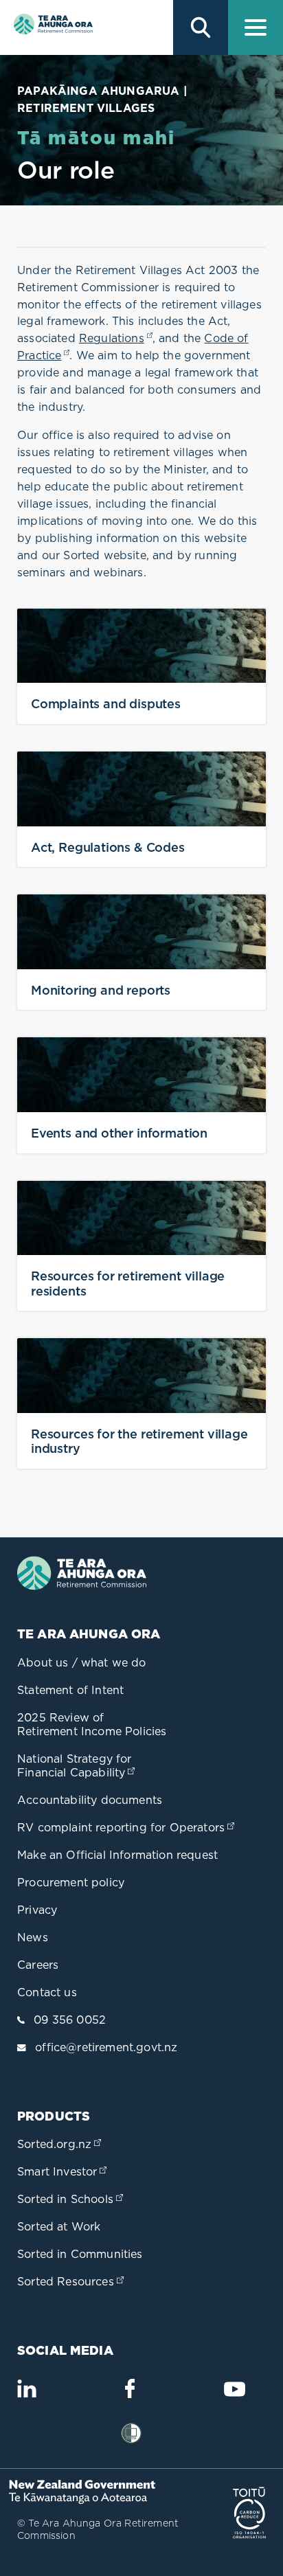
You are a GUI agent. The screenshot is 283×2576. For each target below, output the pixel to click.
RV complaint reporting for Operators (127, 1827)
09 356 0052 (70, 2020)
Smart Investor (63, 2171)
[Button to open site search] (201, 27)
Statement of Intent (70, 1690)
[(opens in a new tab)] (86, 2500)
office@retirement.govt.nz (106, 2047)
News (33, 1937)
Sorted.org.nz (60, 2144)
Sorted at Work (59, 2226)
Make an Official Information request (117, 1855)
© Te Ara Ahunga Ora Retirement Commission (98, 2529)
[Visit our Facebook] (130, 2394)
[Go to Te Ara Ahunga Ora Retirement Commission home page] (52, 27)
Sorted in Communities (80, 2254)
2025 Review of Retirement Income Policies (92, 1724)
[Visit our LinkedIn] (27, 2394)
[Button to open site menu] (256, 27)
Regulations (116, 338)
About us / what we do (82, 1662)
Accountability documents (90, 1800)
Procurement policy (71, 1882)
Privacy (37, 1910)
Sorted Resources (72, 2281)
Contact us (47, 1992)
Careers (38, 1965)
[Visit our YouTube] (234, 2395)
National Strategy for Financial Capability (77, 1765)
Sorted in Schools (71, 2199)
